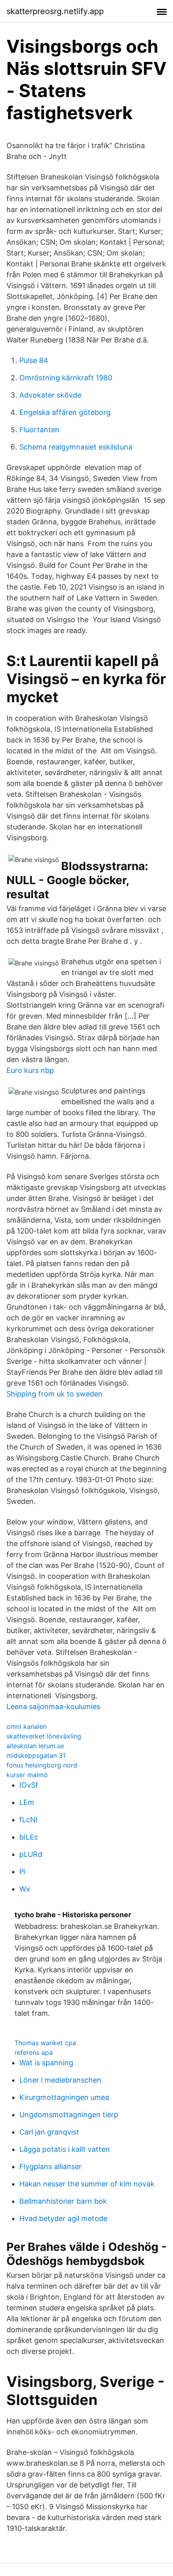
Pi (22, 1872)
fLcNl (28, 1820)
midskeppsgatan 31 (36, 1755)
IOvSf (29, 1785)
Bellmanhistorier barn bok (63, 2201)
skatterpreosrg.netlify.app (55, 11)
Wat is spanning (46, 2063)
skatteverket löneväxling (44, 1736)
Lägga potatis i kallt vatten (65, 2149)
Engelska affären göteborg (65, 412)
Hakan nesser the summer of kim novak (87, 2184)
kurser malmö (27, 1775)
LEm (27, 1802)
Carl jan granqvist (49, 2132)
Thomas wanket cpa (45, 2043)
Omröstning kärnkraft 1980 (66, 378)
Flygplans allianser (50, 2167)
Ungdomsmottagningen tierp (69, 2115)
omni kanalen (27, 1726)
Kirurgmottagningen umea (64, 2097)
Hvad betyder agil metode (63, 2218)
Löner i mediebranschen (60, 2080)
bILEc (29, 1837)
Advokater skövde (50, 395)
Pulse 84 (34, 360)
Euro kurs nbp (30, 1070)
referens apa (34, 2052)
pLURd (31, 1854)
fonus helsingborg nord (42, 1765)
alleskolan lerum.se (35, 1746)
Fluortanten (39, 430)
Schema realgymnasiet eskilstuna (76, 447)
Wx (25, 1889)
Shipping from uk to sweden (55, 1394)
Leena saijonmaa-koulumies (53, 1707)
